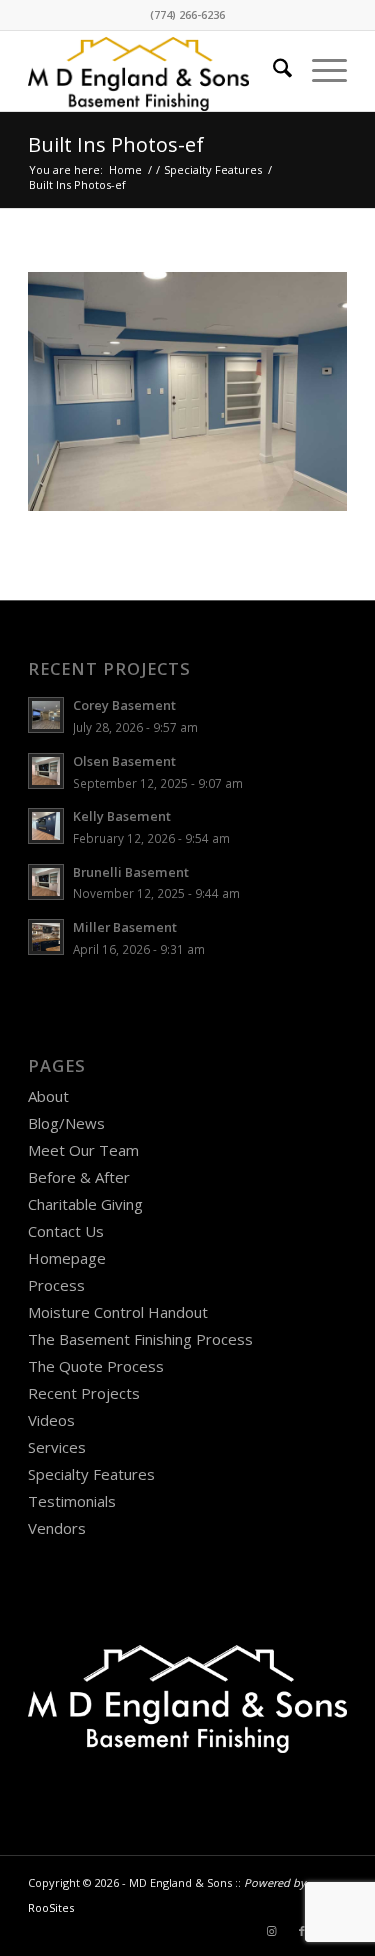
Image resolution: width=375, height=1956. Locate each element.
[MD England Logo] (155, 71)
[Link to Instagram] (272, 1931)
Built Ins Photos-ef (116, 144)
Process (56, 1285)
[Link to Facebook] (302, 1931)
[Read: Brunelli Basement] (46, 882)
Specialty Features (91, 1474)
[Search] (272, 71)
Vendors (57, 1528)
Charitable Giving (85, 1204)
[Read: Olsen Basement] (46, 771)
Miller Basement (125, 927)
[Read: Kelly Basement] (46, 826)
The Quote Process (96, 1366)
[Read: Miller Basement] (46, 937)
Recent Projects (84, 1393)
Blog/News (66, 1123)
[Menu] (319, 71)
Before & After (79, 1177)
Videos (51, 1420)
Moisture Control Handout (118, 1312)
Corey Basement (124, 705)
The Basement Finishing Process (140, 1339)
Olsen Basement (124, 761)
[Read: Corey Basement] (46, 715)
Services (57, 1447)
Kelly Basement (122, 816)
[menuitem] (272, 71)
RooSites (51, 1907)
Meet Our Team (83, 1150)
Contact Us (66, 1231)
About (48, 1096)
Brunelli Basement (131, 872)
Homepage (67, 1258)
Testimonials (72, 1501)
